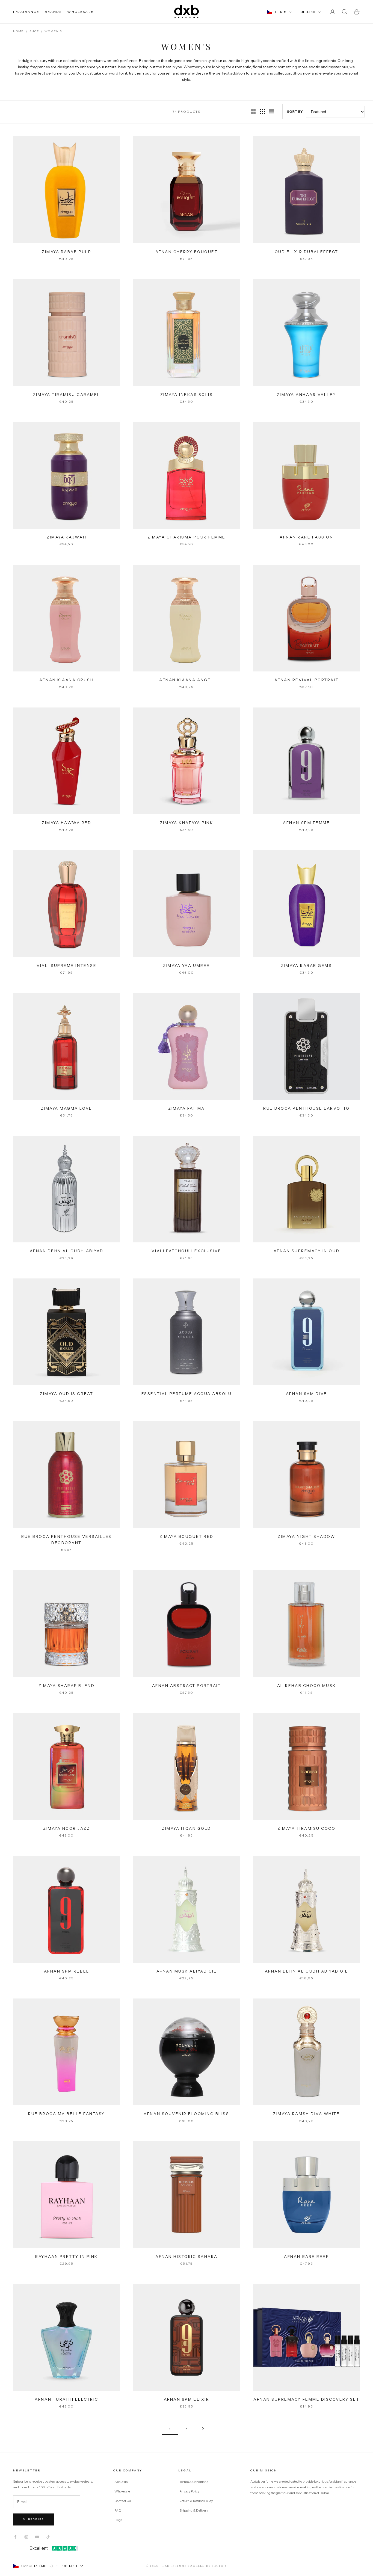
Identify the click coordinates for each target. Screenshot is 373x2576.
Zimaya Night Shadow (306, 1536)
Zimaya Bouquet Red (186, 1536)
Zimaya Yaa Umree (186, 966)
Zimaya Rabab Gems (306, 966)
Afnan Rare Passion (306, 537)
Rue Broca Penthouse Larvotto (307, 1108)
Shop (34, 31)
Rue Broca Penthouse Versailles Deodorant (66, 1540)
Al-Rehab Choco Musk (307, 1686)
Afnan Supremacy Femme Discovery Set (306, 2399)
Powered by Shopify (207, 2566)
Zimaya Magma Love (67, 1108)
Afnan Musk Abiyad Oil (187, 1971)
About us (121, 2482)
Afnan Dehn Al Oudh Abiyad (67, 1251)
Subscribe (34, 2519)
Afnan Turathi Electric (66, 2399)
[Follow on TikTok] (48, 2537)
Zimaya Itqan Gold (187, 1828)
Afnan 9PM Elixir (187, 2399)
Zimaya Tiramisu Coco (306, 1828)
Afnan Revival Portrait (307, 680)
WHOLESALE (80, 12)
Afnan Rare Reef (306, 2257)
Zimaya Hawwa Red (66, 823)
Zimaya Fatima (187, 1108)
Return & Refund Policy (196, 2501)
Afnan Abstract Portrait (187, 1686)
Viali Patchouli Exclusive (186, 1251)
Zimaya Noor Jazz (66, 1828)
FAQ (118, 2510)
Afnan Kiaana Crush (66, 680)
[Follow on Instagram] (26, 2537)
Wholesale (122, 2491)
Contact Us (123, 2501)
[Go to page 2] (203, 2429)
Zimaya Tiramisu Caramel (67, 395)
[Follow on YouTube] (37, 2537)
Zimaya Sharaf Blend (66, 1686)
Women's (53, 31)
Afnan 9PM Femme (306, 823)
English (308, 12)
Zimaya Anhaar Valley (307, 395)
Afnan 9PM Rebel (67, 1971)
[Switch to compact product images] (272, 112)
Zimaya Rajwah (66, 537)
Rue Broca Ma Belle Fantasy (66, 2114)
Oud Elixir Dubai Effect (307, 252)
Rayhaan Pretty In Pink (66, 2257)
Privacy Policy (190, 2491)
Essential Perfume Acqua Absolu (187, 1394)
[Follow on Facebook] (15, 2537)
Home (18, 31)
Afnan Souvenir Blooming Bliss (186, 2114)
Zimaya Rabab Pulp (66, 252)
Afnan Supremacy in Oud (307, 1251)
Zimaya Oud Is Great (66, 1394)
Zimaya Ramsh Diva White (306, 2114)
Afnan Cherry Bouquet (187, 252)
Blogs (118, 2520)
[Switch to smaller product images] (262, 112)
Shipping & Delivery (194, 2510)
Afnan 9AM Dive (307, 1394)
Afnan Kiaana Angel (186, 680)
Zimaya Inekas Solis (187, 395)
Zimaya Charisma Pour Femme (187, 537)
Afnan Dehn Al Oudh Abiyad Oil (307, 1971)
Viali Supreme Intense (66, 966)
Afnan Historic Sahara (187, 2257)
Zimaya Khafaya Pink (187, 823)
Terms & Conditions (194, 2482)
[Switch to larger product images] (253, 112)
